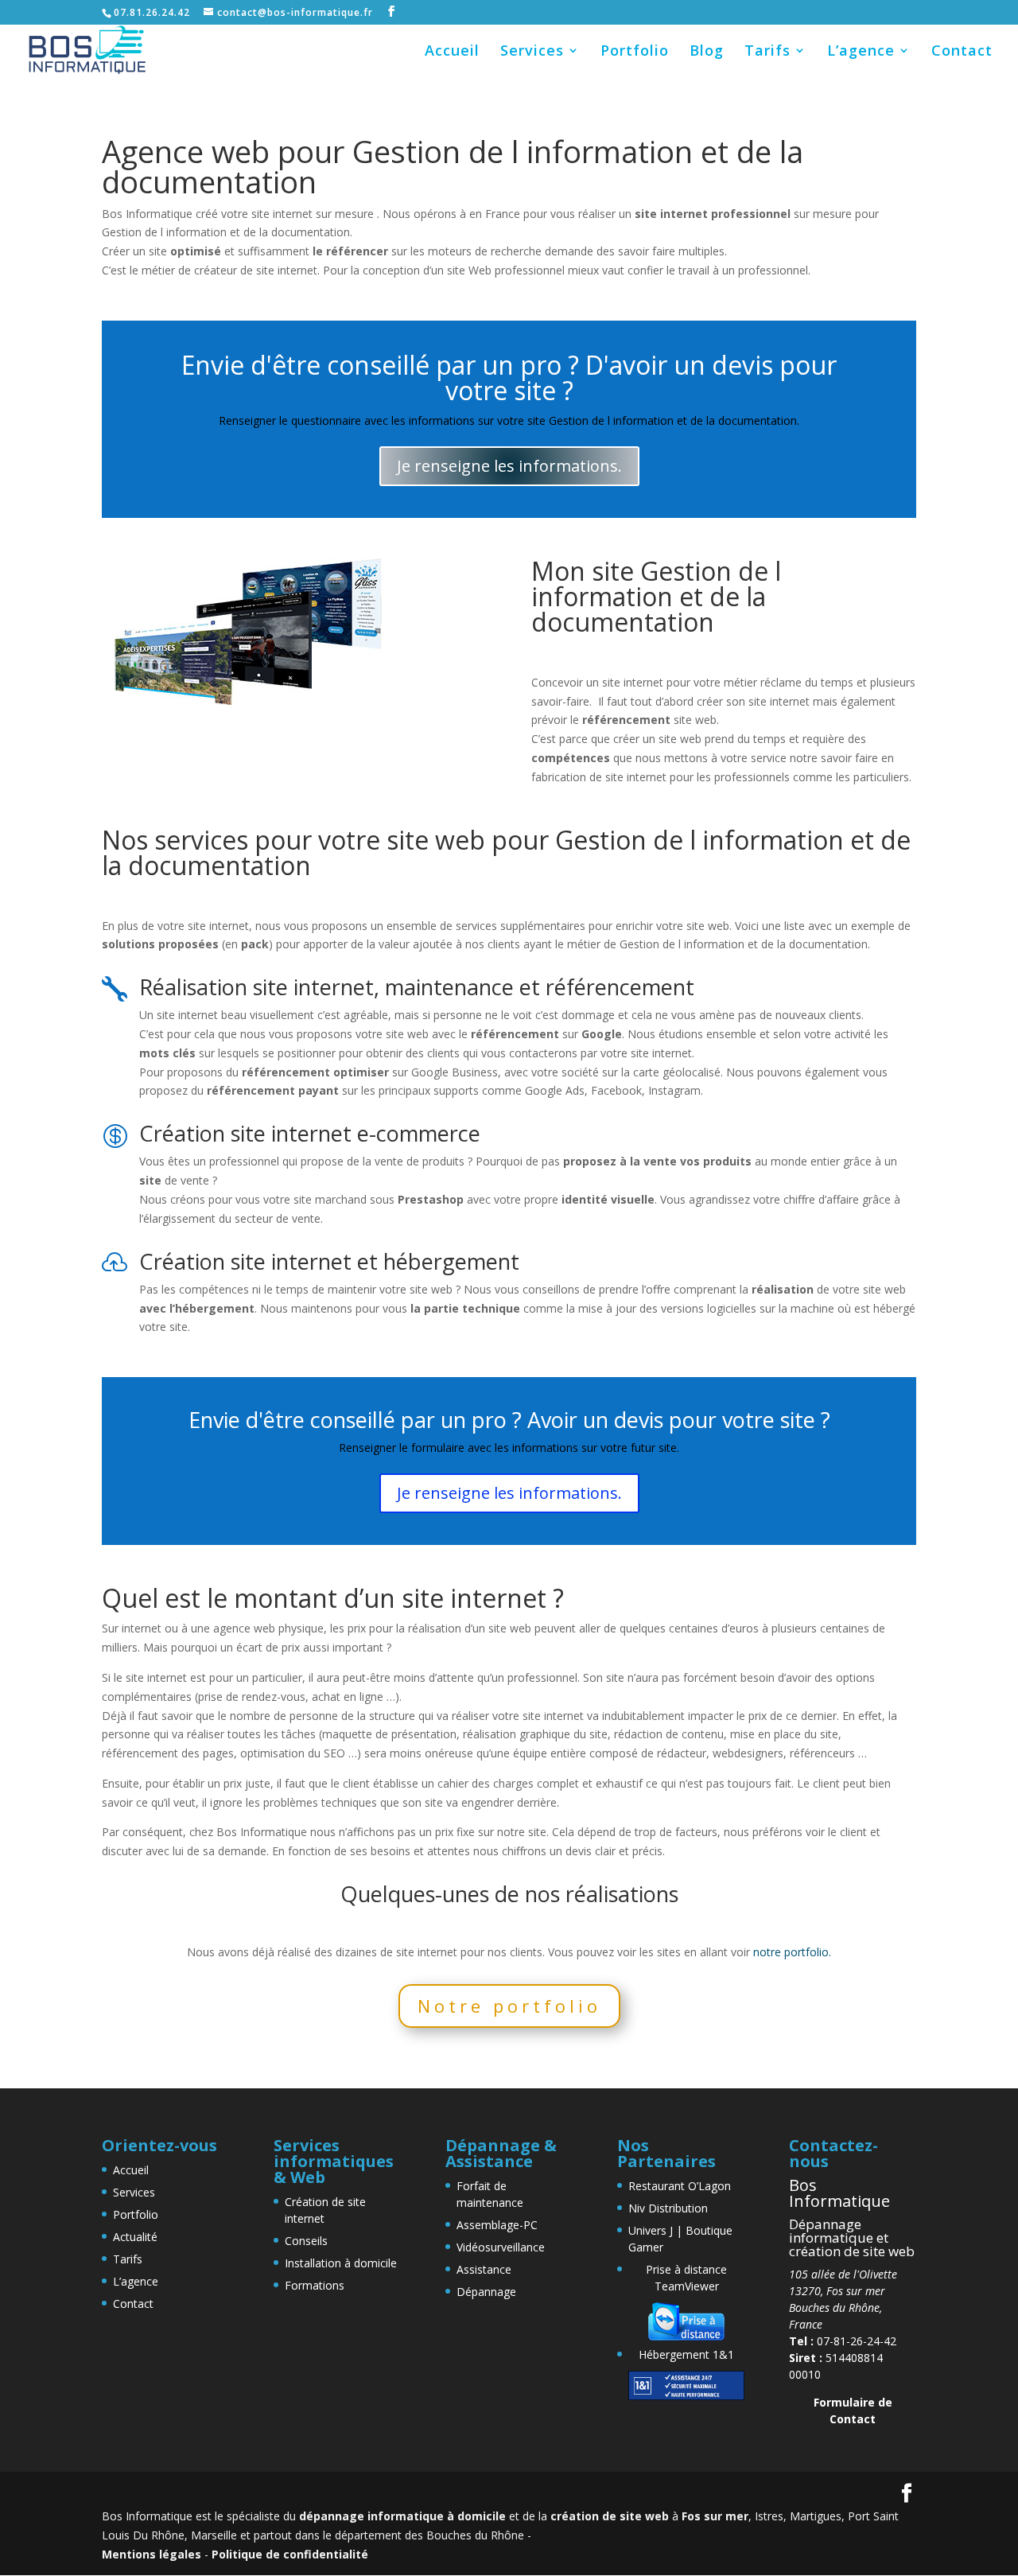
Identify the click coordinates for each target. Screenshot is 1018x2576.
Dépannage (486, 2292)
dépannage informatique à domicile (402, 2516)
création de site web (610, 2516)
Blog (707, 52)
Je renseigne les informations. (509, 466)
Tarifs (767, 52)
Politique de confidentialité (290, 2554)
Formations (315, 2285)
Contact (962, 52)
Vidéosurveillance (501, 2247)
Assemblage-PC (497, 2225)
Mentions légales (152, 2554)
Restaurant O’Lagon (680, 2186)
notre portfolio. (792, 1952)
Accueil (452, 52)
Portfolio (635, 52)
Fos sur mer (715, 2516)
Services (532, 52)
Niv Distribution (668, 2208)
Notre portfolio (509, 2006)
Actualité (135, 2237)
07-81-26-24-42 (843, 2341)
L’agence (861, 52)
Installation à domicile (341, 2263)
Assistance (484, 2269)
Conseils (306, 2241)
